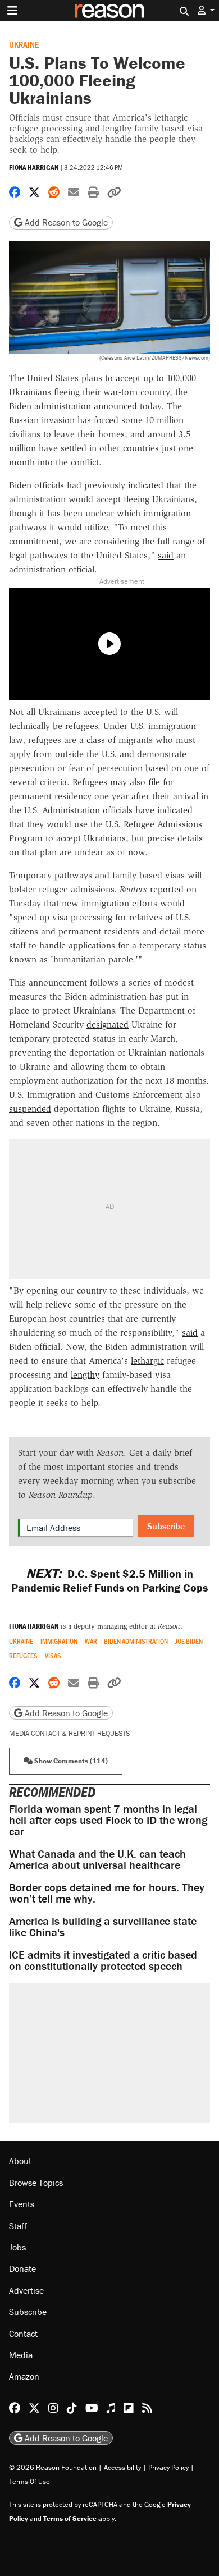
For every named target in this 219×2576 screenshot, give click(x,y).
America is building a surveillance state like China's (103, 1926)
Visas (53, 1656)
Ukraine (24, 44)
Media (21, 2355)
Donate (22, 2268)
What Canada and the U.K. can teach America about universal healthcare (97, 1859)
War (91, 1641)
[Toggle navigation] (12, 11)
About (20, 2161)
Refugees (23, 1656)
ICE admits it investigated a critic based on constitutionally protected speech (103, 1960)
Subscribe (166, 1526)
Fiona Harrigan (34, 168)
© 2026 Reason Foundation (53, 2467)
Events (22, 2204)
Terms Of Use (29, 2481)
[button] (206, 10)
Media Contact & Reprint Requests (69, 1733)
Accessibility (122, 2467)
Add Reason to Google (65, 222)
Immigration (59, 1641)
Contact (23, 2334)
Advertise (26, 2290)
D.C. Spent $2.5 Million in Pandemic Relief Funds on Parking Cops (109, 1580)
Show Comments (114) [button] (70, 1761)
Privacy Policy (168, 2467)
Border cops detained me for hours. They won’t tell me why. (107, 1893)
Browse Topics (36, 2183)
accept (128, 378)
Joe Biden (189, 1641)
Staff (18, 2226)
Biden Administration (136, 1641)
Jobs (17, 2247)
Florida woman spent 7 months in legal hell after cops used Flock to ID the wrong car (108, 1820)
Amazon (24, 2376)
